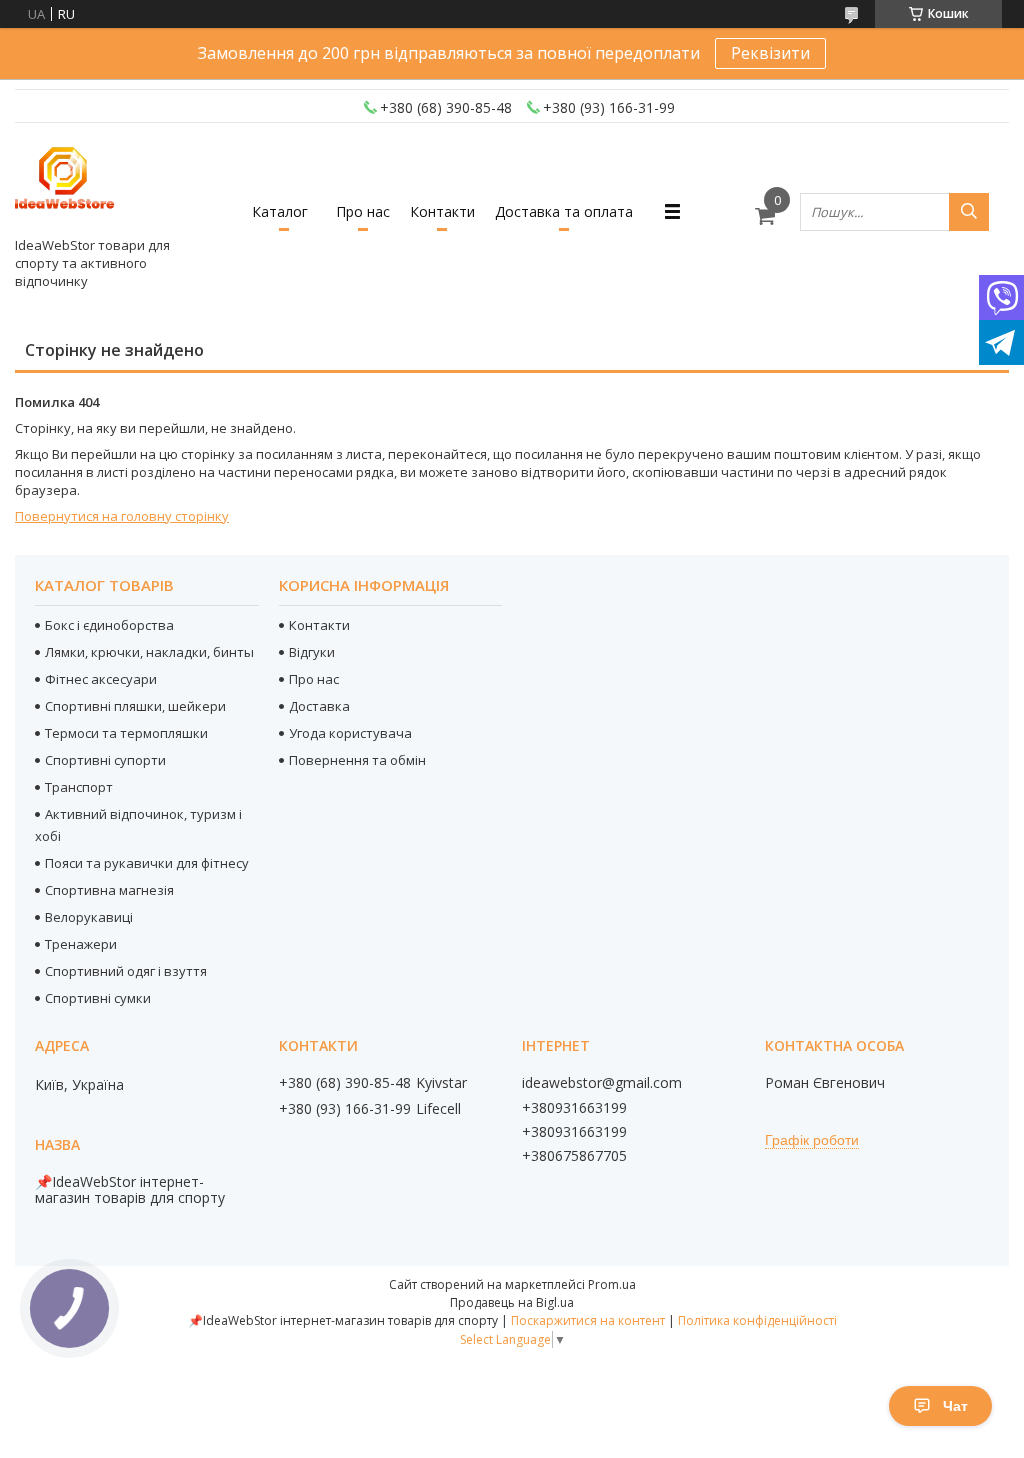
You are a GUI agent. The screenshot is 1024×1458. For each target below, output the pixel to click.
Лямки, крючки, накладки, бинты (149, 652)
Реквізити (770, 53)
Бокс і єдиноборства (109, 625)
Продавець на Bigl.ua (512, 1302)
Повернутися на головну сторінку (122, 516)
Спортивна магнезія (109, 890)
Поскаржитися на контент (588, 1320)
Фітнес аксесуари (101, 679)
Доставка (319, 706)
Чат (955, 1406)
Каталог (280, 211)
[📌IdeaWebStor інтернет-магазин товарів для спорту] (65, 184)
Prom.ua (612, 1284)
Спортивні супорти (105, 760)
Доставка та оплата (564, 211)
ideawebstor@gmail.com (602, 1083)
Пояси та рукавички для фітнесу (147, 863)
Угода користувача (350, 733)
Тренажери (81, 944)
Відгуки (312, 652)
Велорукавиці (89, 917)
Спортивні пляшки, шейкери (135, 706)
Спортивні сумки (98, 998)
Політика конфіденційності (757, 1320)
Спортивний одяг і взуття (126, 971)
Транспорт (79, 787)
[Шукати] (969, 212)
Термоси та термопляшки (126, 733)
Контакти (442, 211)
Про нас (363, 211)
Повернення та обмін (357, 760)
